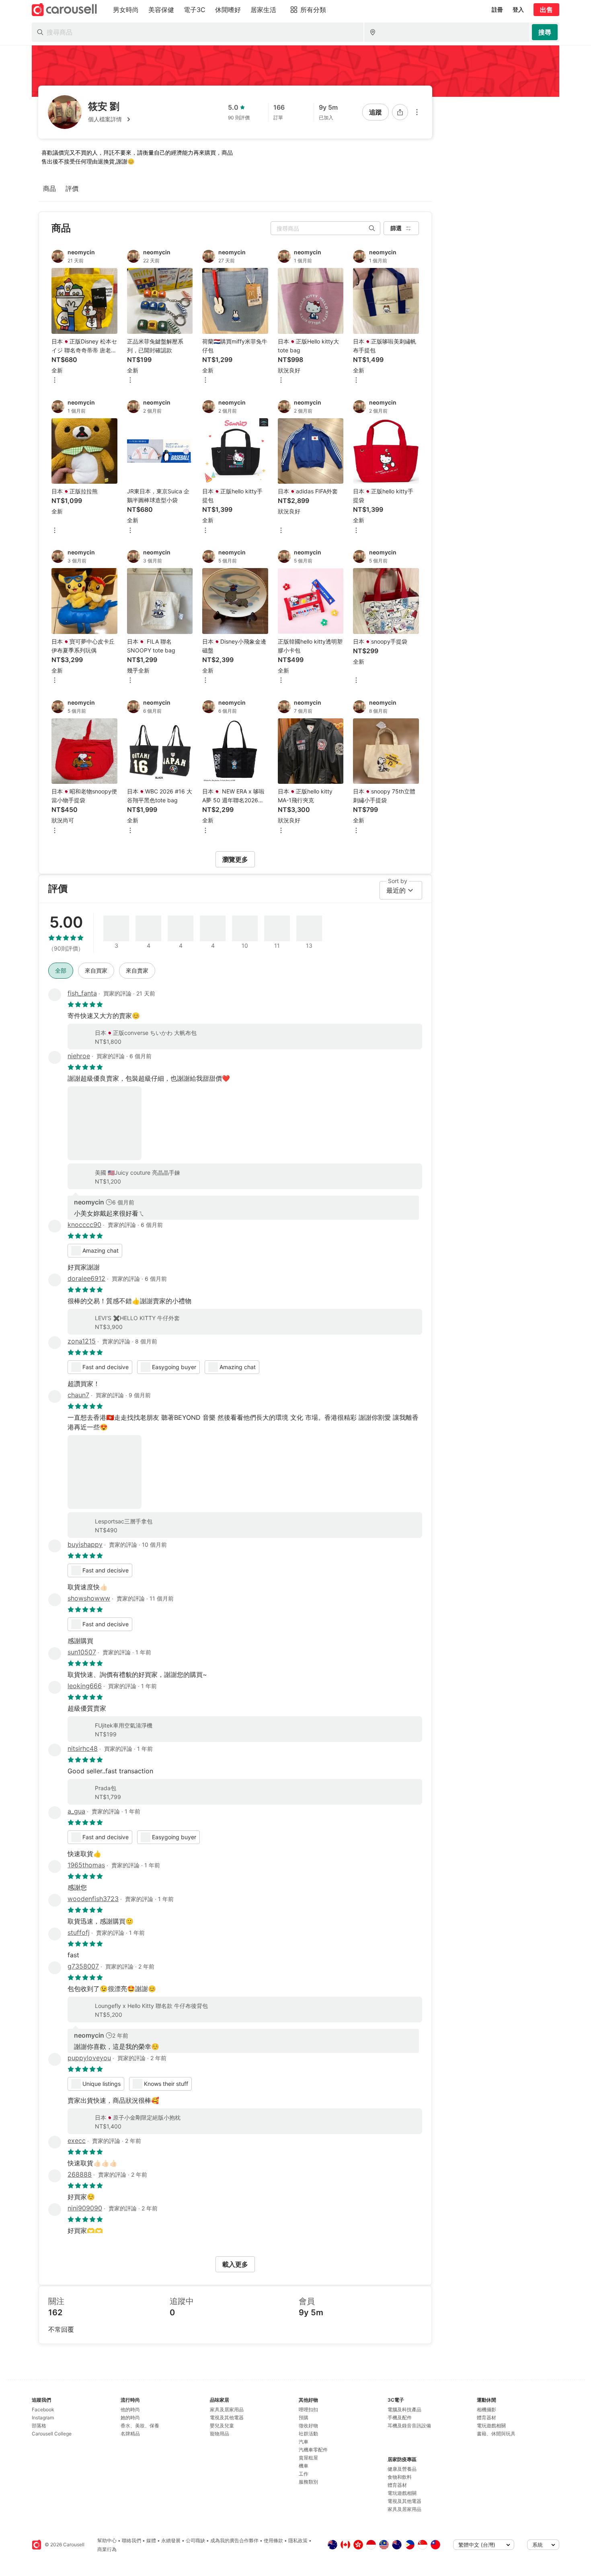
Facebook (43, 2409)
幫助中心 (107, 2540)
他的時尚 (130, 2409)
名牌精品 (130, 2434)
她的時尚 (130, 2418)
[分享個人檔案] (400, 112)
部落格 (39, 2426)
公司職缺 (195, 2540)
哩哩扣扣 (308, 2409)
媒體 (151, 2540)
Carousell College (52, 2434)
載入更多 (235, 2264)
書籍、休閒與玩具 (496, 2434)
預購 (304, 2418)
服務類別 (308, 2482)
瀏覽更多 (235, 859)
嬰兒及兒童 (222, 2426)
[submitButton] (545, 32)
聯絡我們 (131, 2540)
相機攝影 (486, 2409)
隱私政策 (298, 2540)
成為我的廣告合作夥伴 (234, 2540)
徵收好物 (308, 2426)
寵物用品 (220, 2434)
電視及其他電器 (227, 2418)
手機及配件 (400, 2418)
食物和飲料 (400, 2477)
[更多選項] (417, 112)
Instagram (43, 2418)
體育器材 (397, 2485)
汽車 (304, 2442)
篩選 (396, 228)
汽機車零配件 (313, 2450)
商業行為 (107, 2549)
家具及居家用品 (227, 2409)
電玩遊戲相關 (402, 2493)
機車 (304, 2466)
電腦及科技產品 (404, 2409)
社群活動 (308, 2434)
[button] (111, 119)
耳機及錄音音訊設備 (409, 2426)
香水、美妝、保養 (140, 2426)
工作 (304, 2474)
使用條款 (273, 2540)
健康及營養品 (402, 2469)
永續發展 (171, 2540)
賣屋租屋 (308, 2458)
